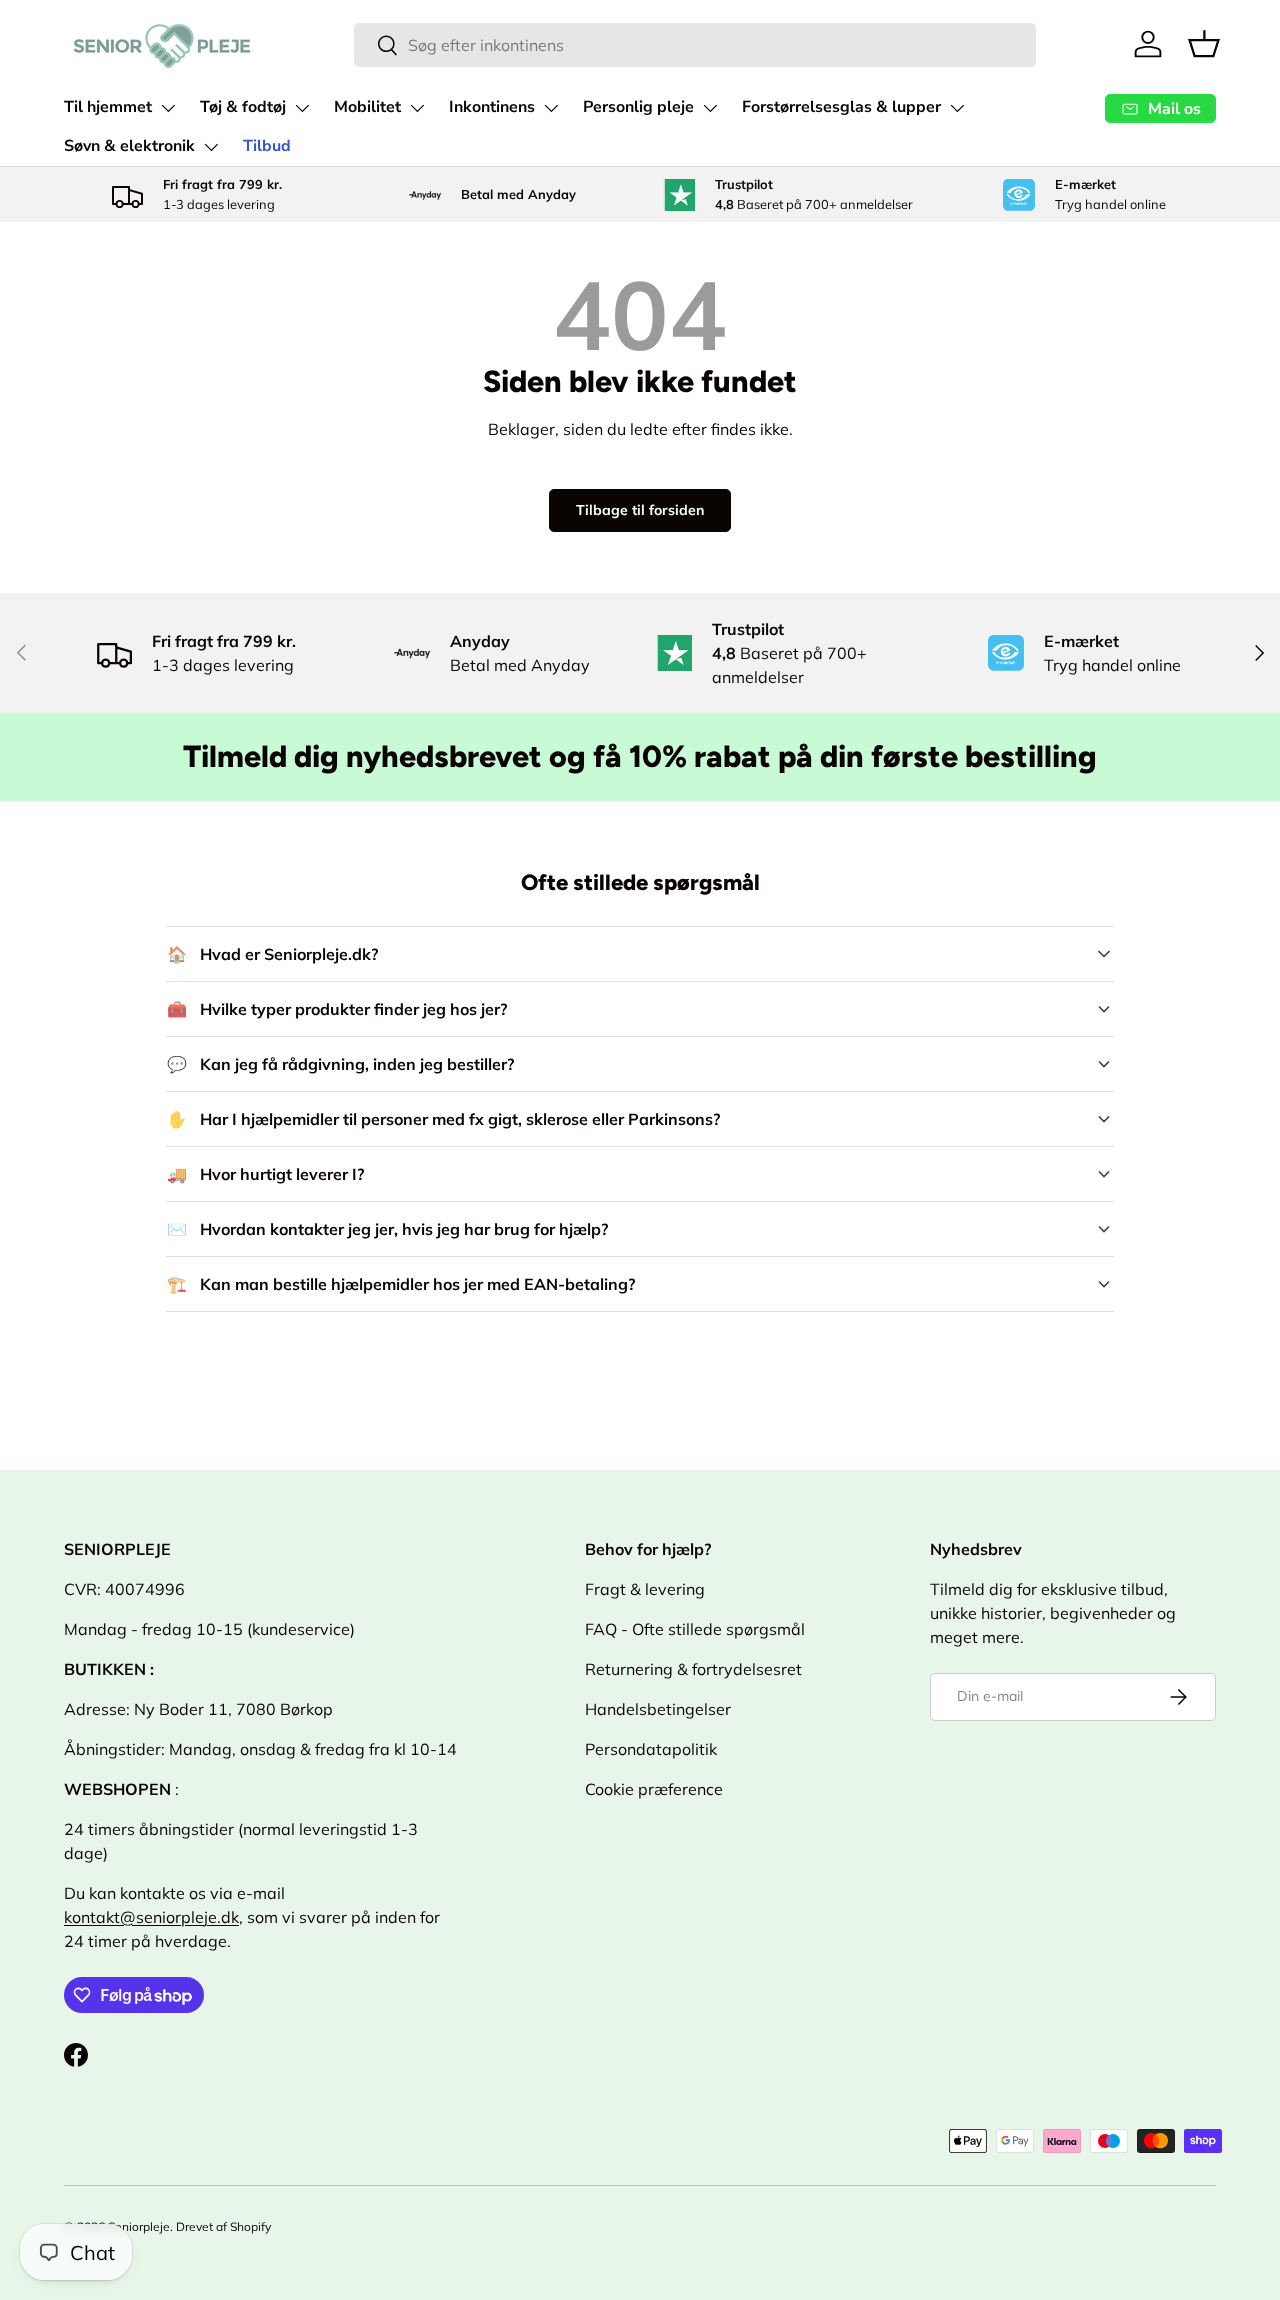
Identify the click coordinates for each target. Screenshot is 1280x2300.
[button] (1204, 44)
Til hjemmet (108, 107)
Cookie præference (654, 1789)
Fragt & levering (645, 1589)
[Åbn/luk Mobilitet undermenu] (417, 108)
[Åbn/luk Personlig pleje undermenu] (710, 108)
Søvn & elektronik (129, 146)
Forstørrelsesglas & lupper (841, 107)
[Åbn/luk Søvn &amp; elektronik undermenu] (211, 147)
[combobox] (695, 45)
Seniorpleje (139, 2226)
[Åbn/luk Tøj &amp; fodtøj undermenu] (302, 108)
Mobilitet (367, 107)
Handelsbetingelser (658, 1709)
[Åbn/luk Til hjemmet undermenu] (168, 108)
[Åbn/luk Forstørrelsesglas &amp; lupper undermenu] (957, 108)
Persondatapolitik (651, 1749)
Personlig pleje (638, 107)
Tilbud (267, 146)
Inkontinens (492, 107)
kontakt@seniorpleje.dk (151, 1917)
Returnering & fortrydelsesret (693, 1669)
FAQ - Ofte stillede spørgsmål (695, 1629)
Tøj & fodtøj (243, 107)
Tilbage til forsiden (640, 510)
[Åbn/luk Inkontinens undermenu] (551, 108)
